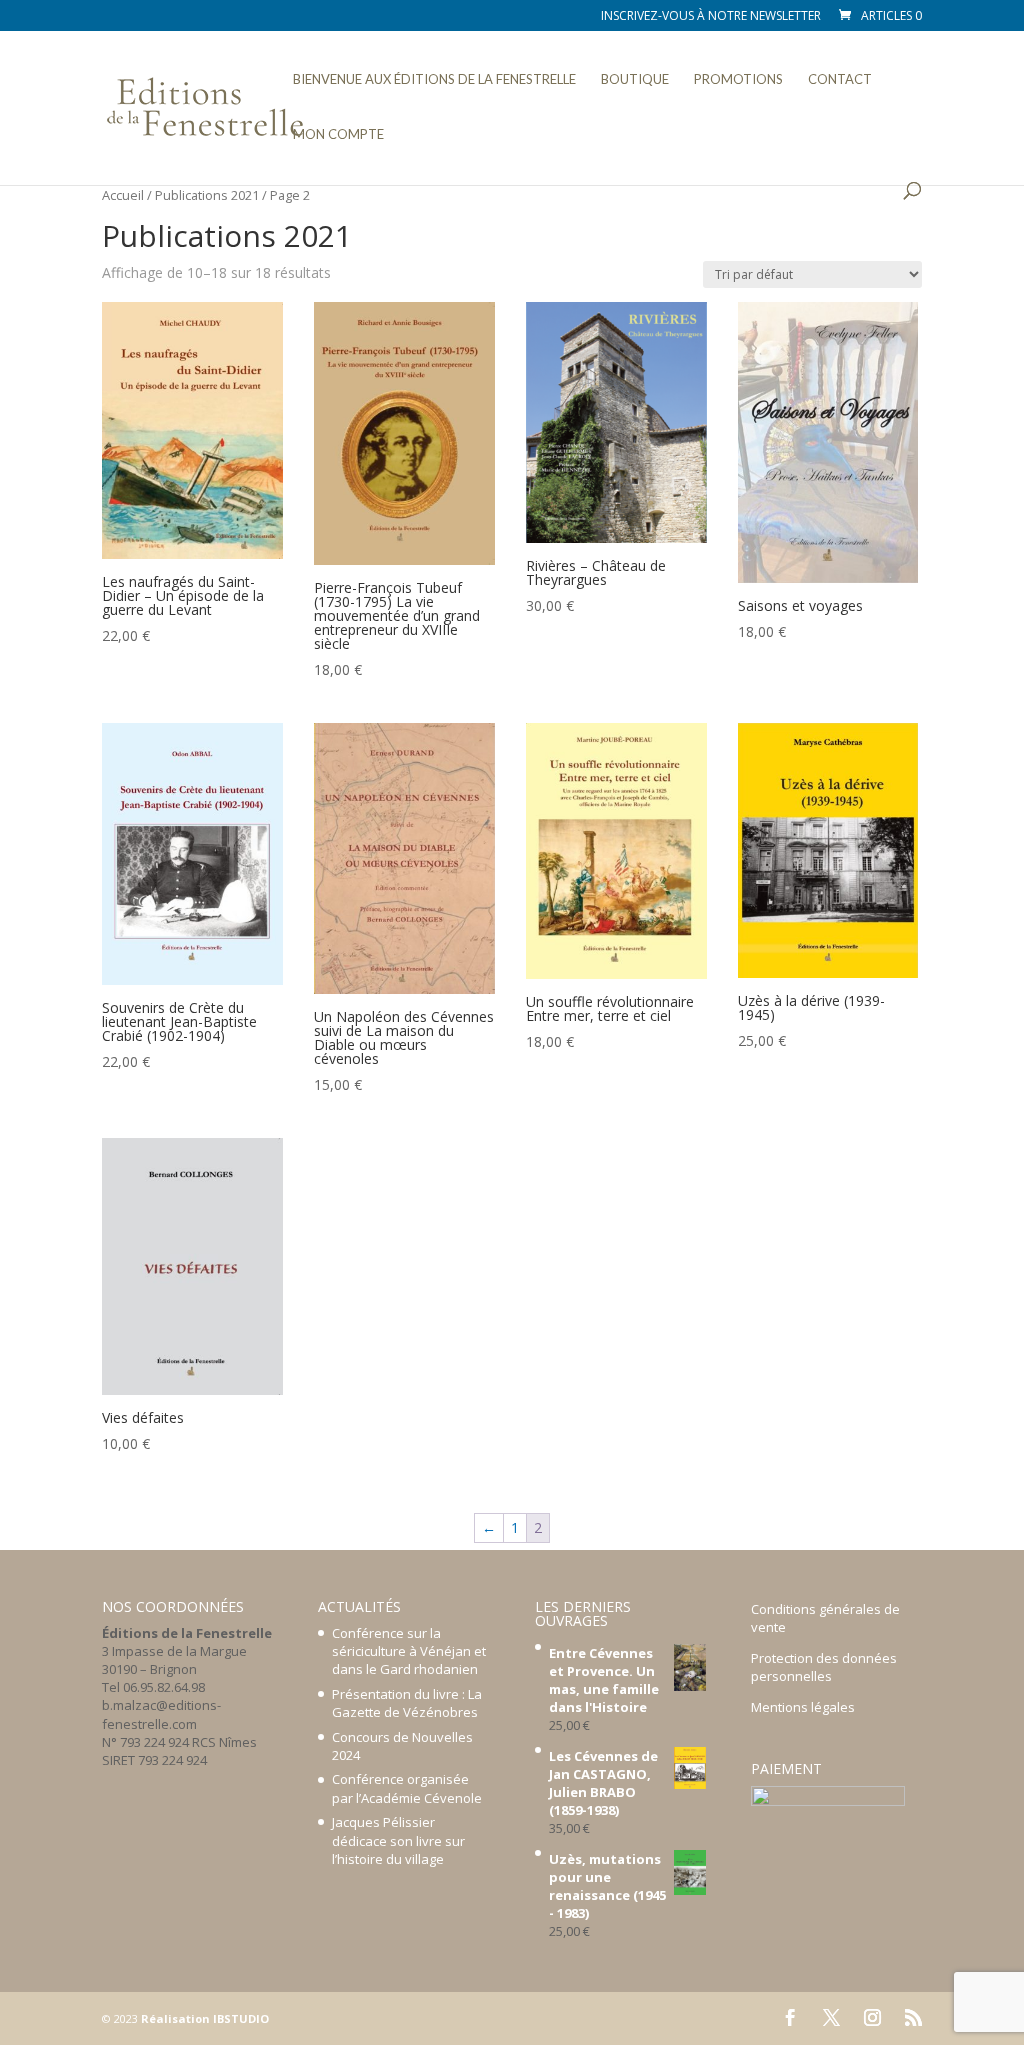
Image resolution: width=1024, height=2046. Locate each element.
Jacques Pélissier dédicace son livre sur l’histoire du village (398, 1840)
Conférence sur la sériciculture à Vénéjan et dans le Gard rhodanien (409, 1651)
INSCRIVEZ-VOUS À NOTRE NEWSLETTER (711, 17)
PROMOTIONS (738, 79)
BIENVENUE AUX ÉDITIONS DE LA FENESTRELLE (434, 79)
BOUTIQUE (635, 79)
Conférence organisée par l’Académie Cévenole (407, 1788)
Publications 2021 (207, 195)
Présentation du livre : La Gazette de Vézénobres (407, 1703)
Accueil (123, 195)
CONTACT (840, 79)
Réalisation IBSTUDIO (205, 2018)
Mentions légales (803, 1707)
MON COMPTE (338, 134)
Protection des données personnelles (824, 1667)
